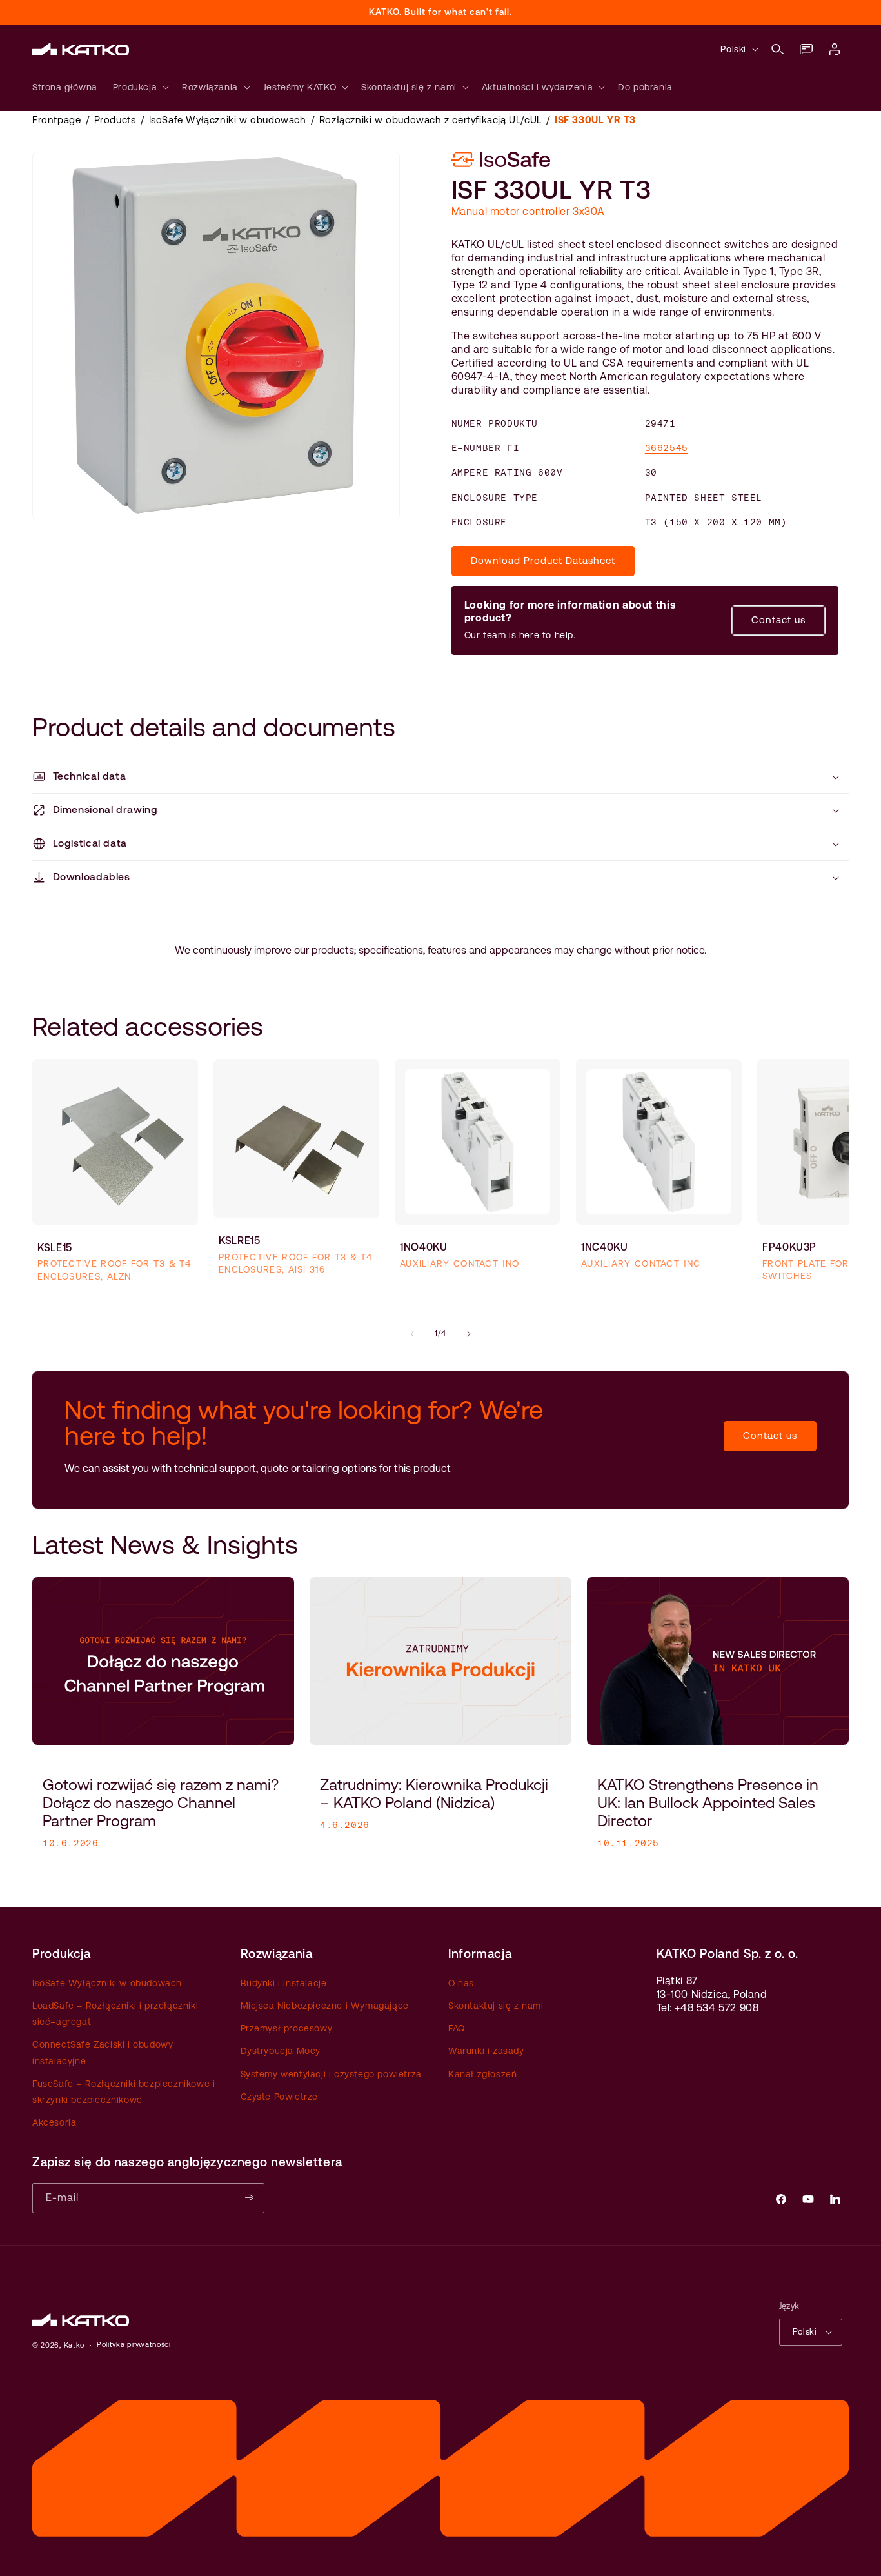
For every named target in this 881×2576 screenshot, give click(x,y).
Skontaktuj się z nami (496, 2006)
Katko (74, 2345)
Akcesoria (54, 2122)
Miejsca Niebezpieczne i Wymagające (325, 2006)
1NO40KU (423, 1247)
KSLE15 (55, 1248)
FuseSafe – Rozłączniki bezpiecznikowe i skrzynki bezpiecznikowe (124, 2092)
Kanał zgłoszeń (482, 2074)
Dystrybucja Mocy (281, 2051)
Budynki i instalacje (284, 1983)
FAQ (457, 2028)
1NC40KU (604, 1247)
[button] (778, 49)
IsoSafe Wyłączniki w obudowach (228, 120)
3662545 (667, 448)
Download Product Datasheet (543, 560)
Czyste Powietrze (280, 2097)
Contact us (778, 620)
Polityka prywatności (134, 2345)
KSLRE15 (239, 1241)
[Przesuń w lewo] (412, 1334)
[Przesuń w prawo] (469, 1334)
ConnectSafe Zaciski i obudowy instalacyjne (103, 2053)
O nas (461, 1983)
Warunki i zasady (486, 2051)
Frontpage (56, 120)
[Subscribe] (250, 2198)
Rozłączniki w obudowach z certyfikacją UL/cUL (431, 120)
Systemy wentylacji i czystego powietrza (331, 2074)
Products (115, 120)
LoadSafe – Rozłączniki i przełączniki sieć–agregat (115, 2014)
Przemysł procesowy (287, 2028)
